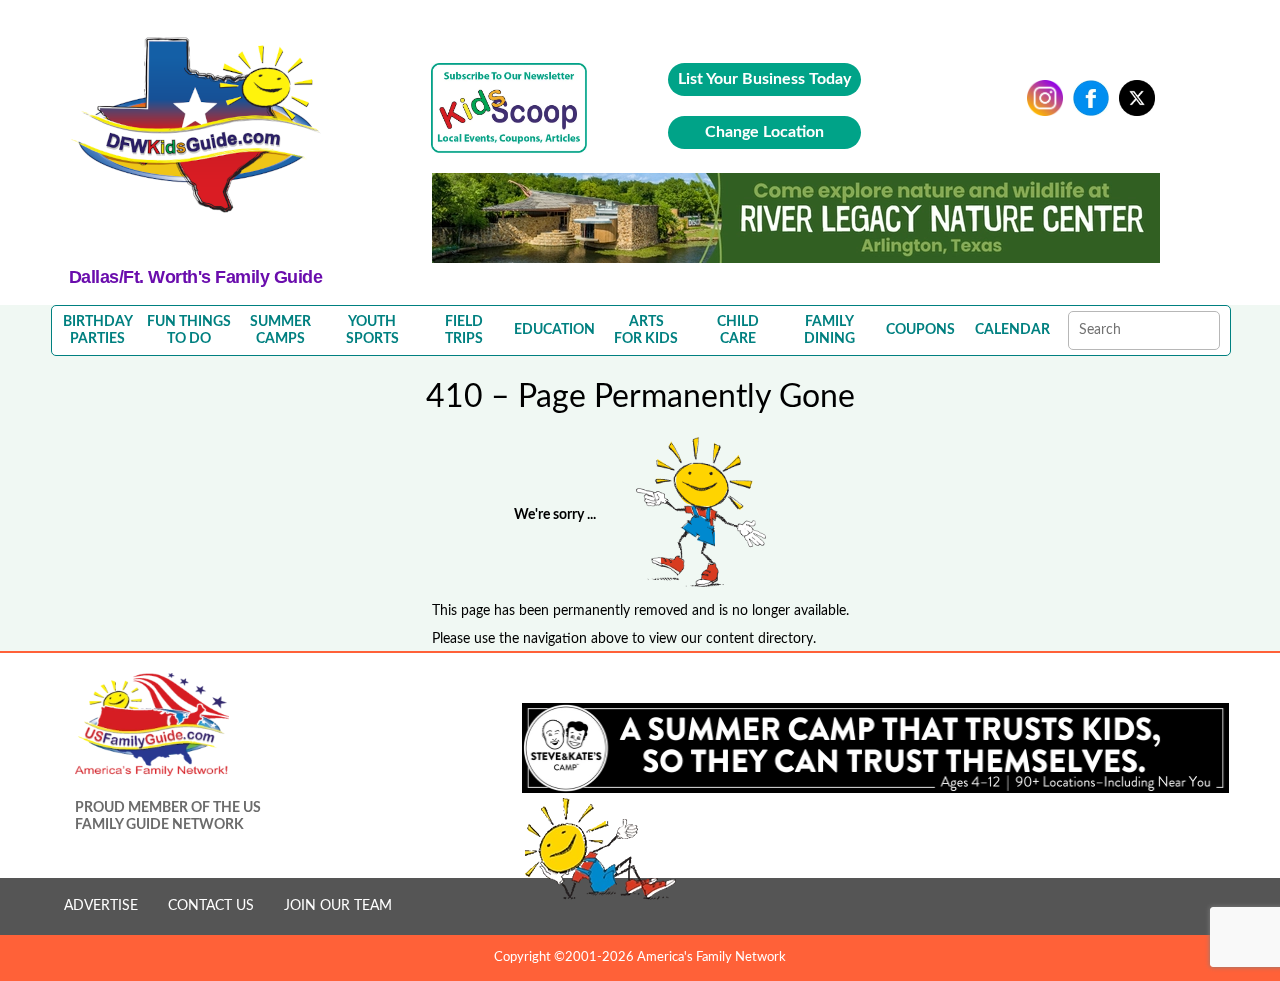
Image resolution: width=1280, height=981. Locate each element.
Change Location (764, 132)
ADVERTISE (101, 906)
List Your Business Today (764, 79)
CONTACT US (211, 906)
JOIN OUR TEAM (338, 906)
